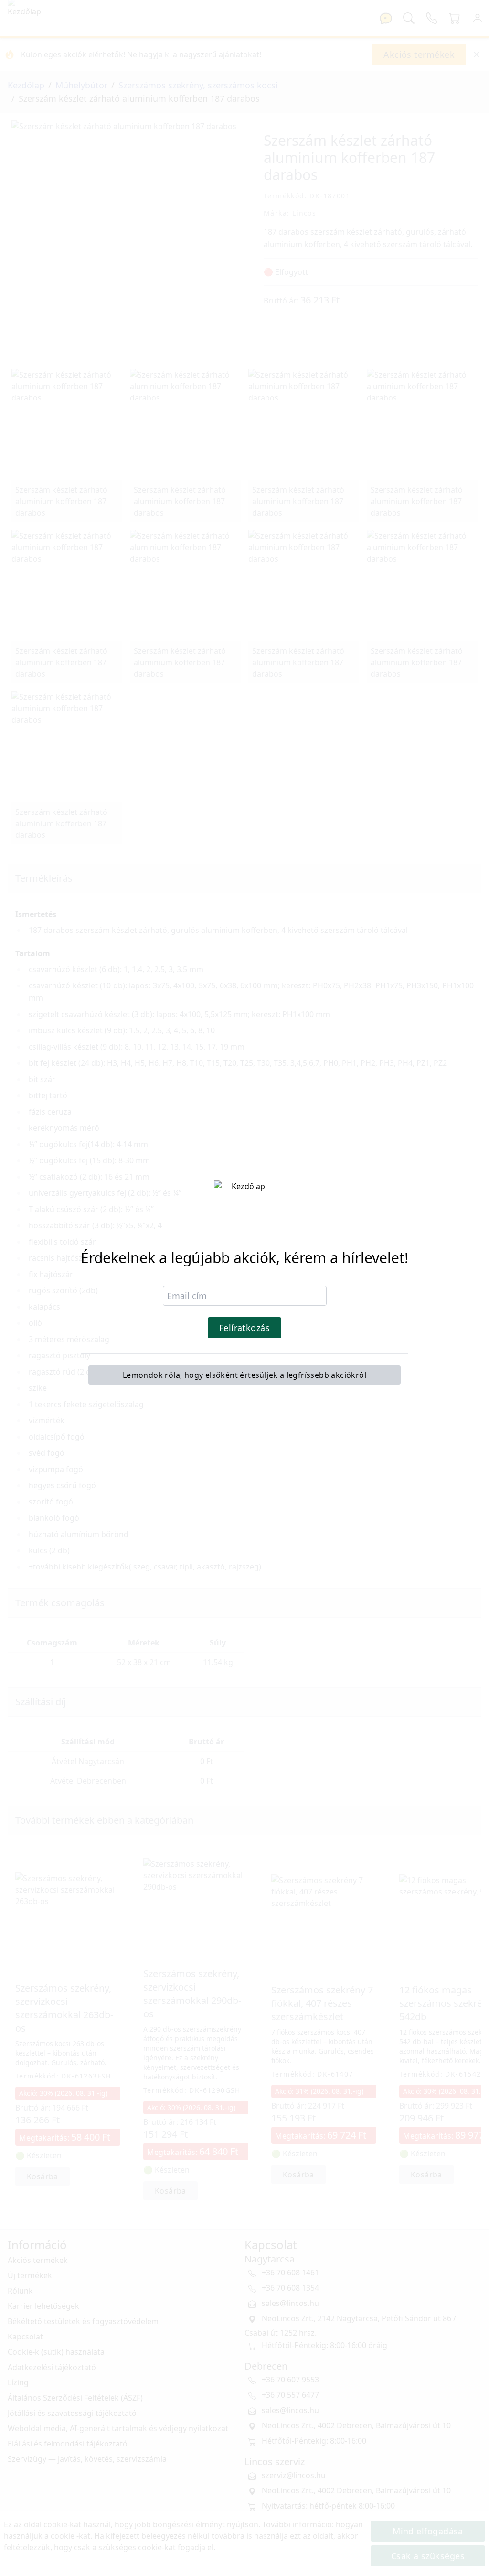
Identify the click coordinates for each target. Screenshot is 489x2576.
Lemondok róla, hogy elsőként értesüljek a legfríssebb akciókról (244, 1375)
